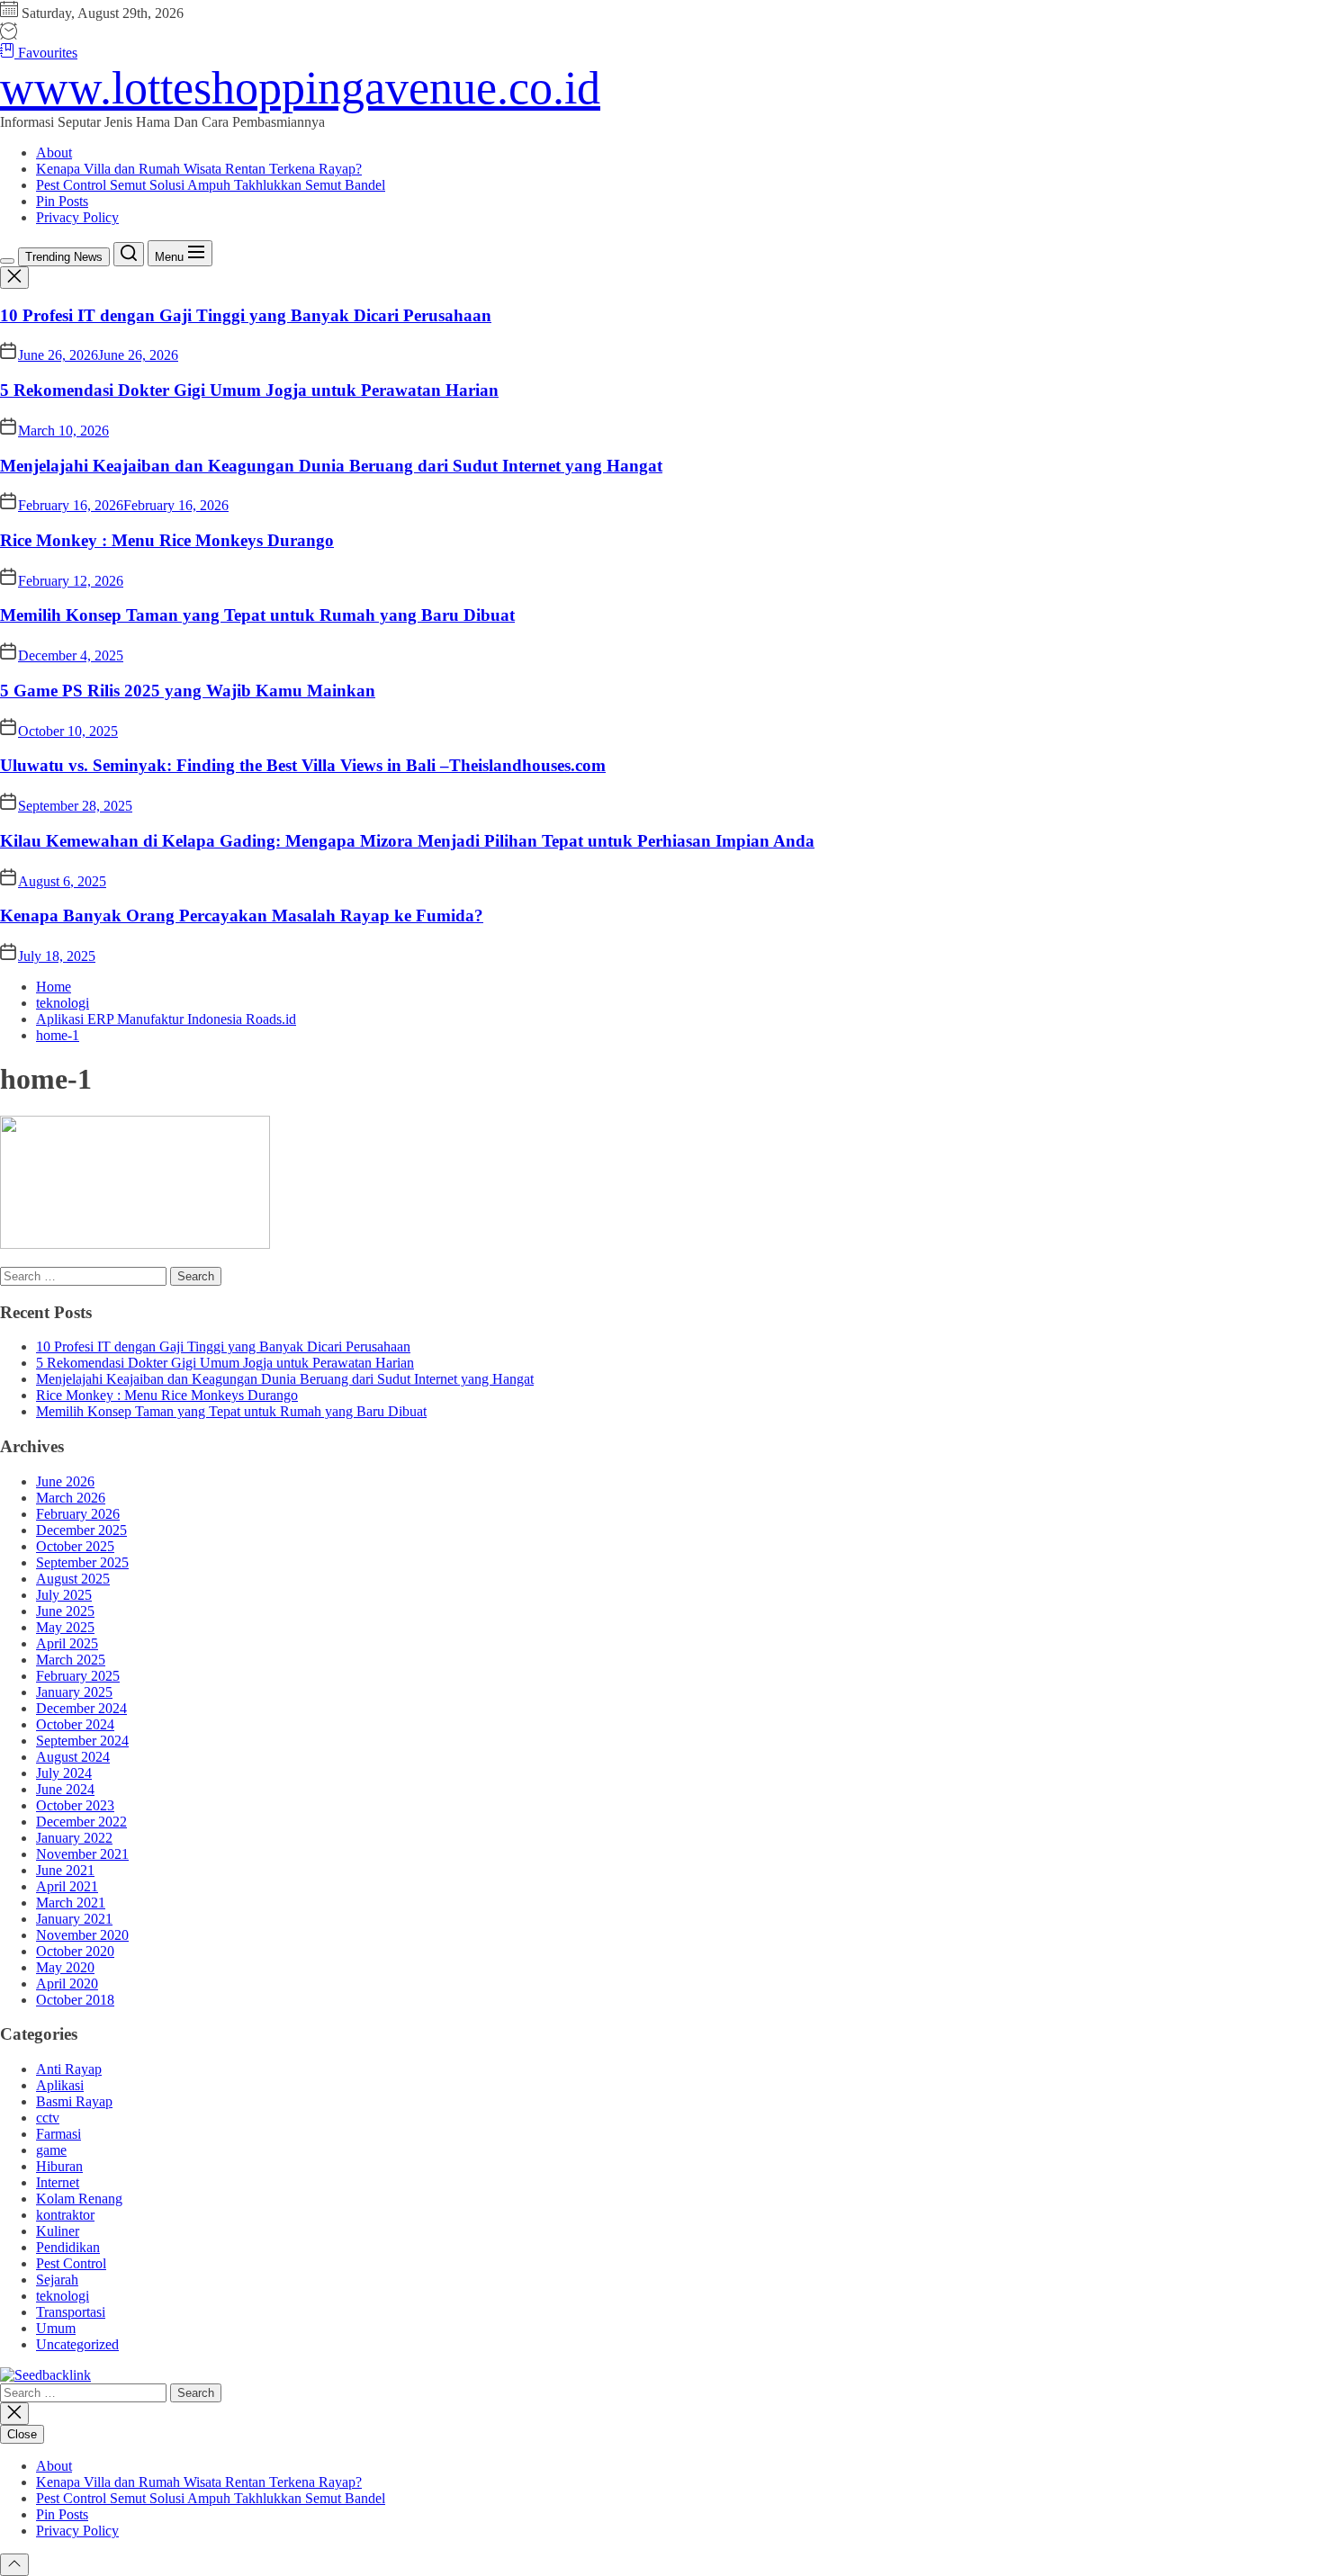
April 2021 (67, 1886)
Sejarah (57, 2280)
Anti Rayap (69, 2069)
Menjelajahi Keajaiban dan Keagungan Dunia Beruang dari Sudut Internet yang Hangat (331, 466)
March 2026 (71, 1498)
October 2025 (75, 1546)
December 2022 (81, 1822)
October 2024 (75, 1724)
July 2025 (64, 1595)
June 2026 (65, 1481)
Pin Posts (62, 201)
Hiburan (59, 2166)
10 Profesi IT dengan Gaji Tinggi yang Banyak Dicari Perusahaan (246, 315)
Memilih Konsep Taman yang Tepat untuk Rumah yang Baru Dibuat (257, 615)
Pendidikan (68, 2247)
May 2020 (65, 1967)
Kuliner (58, 2231)
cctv (48, 2118)
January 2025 (74, 1692)
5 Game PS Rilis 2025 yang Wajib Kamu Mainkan (188, 691)
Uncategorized (77, 2344)
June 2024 (65, 1789)
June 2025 (65, 1611)
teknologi (63, 2296)
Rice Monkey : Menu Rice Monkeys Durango (167, 540)
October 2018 (75, 2000)
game (51, 2150)
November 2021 (82, 1854)
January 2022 (74, 1838)
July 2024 (64, 1773)
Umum (56, 2328)
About (54, 153)
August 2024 (73, 1757)
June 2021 (65, 1870)
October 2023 (75, 1805)
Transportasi (71, 2312)
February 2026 (78, 1514)
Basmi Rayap (74, 2101)
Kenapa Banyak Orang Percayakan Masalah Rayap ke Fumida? (242, 916)
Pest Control (71, 2263)
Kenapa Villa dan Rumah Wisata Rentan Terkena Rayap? (199, 169)
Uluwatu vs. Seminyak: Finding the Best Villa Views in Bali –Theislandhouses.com (303, 765)
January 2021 (74, 1919)
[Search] (129, 254)
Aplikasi (60, 2085)
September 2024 (82, 1741)
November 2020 (82, 1935)
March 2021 (71, 1903)
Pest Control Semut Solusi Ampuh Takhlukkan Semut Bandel (211, 185)
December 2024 (81, 1708)
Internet (58, 2182)
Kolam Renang (79, 2199)
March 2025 (71, 1660)
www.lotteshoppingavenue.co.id (300, 88)
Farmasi (58, 2134)
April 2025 (67, 1643)
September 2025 (82, 1562)
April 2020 (67, 1984)
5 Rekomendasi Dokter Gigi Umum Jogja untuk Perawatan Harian (249, 390)
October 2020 (75, 1951)
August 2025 (73, 1579)
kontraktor (65, 2215)
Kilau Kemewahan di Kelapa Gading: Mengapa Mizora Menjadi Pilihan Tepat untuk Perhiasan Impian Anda (407, 841)
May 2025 (65, 1627)
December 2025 (81, 1530)
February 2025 (78, 1676)
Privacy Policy (77, 217)
